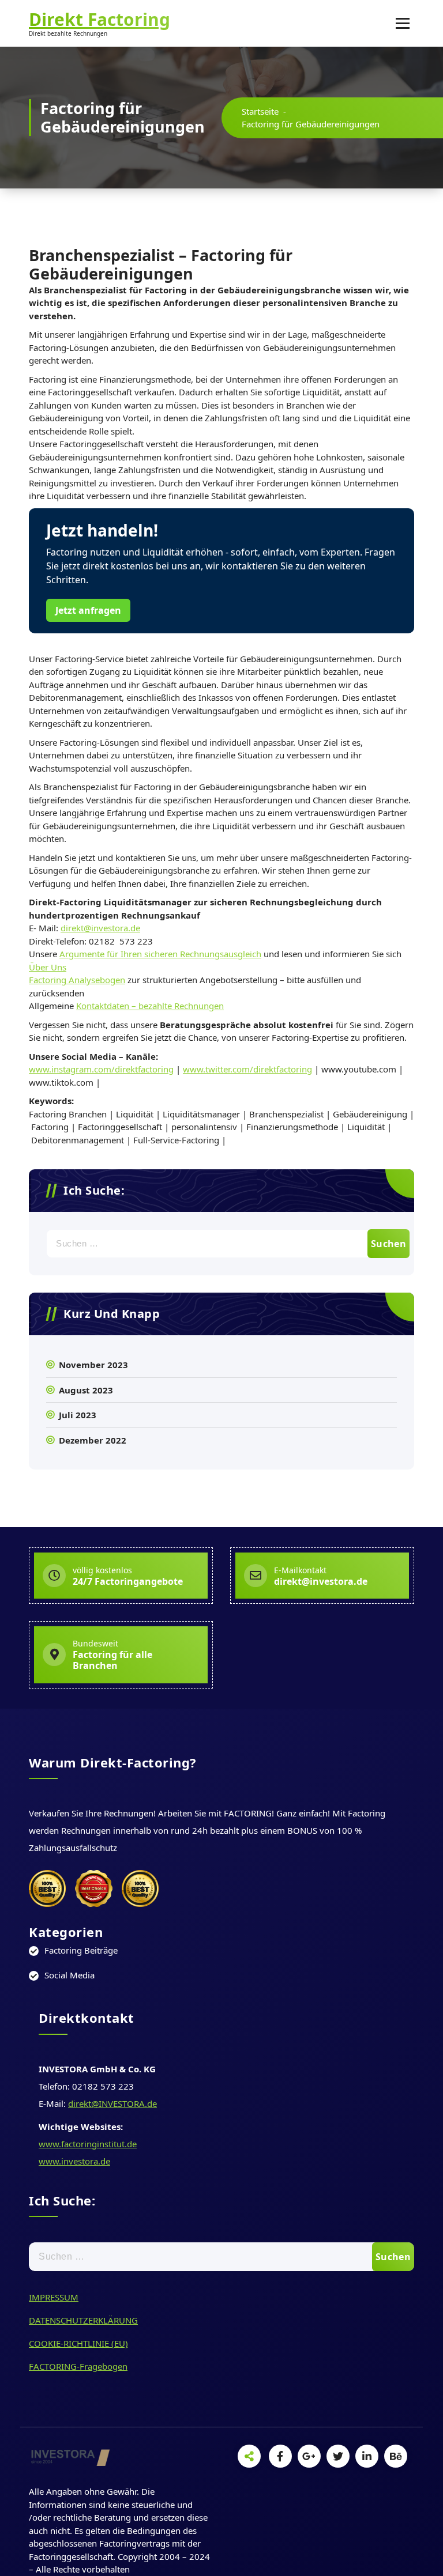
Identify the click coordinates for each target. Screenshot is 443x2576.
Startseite (260, 111)
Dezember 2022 (93, 1440)
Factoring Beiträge (81, 1950)
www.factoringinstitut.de (88, 2144)
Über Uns (48, 967)
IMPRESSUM (54, 2297)
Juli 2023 (78, 1415)
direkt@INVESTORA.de (112, 2103)
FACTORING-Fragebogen (78, 2366)
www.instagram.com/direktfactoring (101, 1069)
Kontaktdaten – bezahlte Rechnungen (150, 1006)
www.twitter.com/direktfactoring (247, 1069)
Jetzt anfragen (88, 610)
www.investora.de (74, 2161)
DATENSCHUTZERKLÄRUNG (83, 2320)
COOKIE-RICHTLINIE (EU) (78, 2343)
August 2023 (86, 1390)
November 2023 (93, 1365)
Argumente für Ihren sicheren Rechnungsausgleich (160, 954)
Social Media (70, 1975)
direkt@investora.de (100, 928)
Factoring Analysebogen (77, 980)
